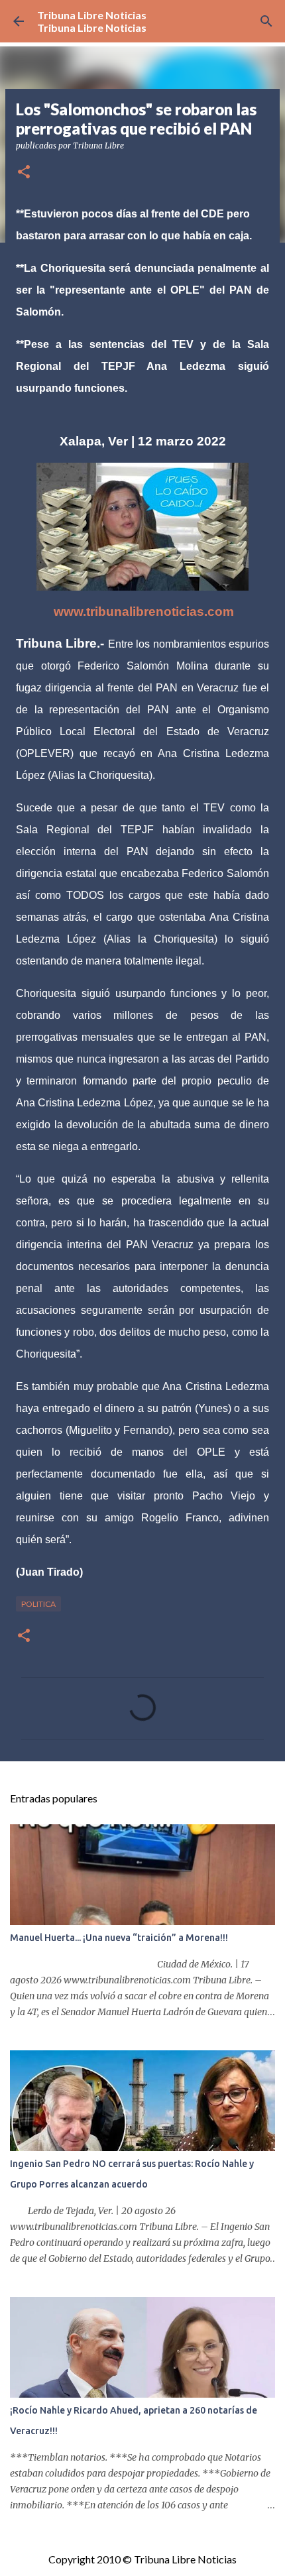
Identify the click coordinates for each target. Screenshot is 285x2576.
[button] (24, 173)
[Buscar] (266, 21)
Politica (38, 1604)
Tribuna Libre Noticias (92, 15)
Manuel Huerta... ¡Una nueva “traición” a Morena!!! (119, 1938)
